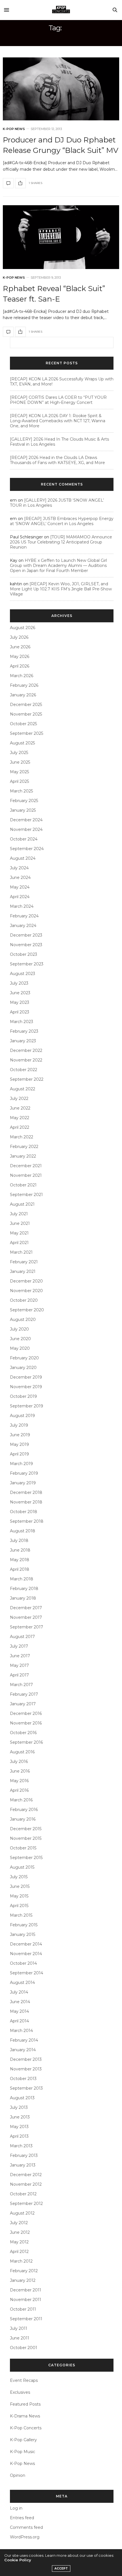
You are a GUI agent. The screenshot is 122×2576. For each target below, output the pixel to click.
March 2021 (21, 1252)
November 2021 (26, 1175)
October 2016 (23, 1733)
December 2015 (26, 1829)
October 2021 (23, 1185)
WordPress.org (25, 2537)
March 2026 (22, 676)
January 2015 (23, 1934)
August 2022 (23, 1089)
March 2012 (21, 2261)
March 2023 (22, 1022)
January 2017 (23, 1704)
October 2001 (24, 2348)
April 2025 (19, 781)
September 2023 (27, 964)
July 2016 (19, 1762)
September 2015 (26, 1858)
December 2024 (26, 820)
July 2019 (19, 1425)
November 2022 (26, 1060)
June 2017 (20, 1656)
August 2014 (22, 1983)
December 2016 (26, 1713)
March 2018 (22, 1579)
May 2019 (19, 1444)
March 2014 (21, 2031)
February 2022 (24, 1147)
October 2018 (24, 1512)
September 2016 (26, 1742)
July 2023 (19, 983)
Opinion (18, 2475)
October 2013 (23, 2079)
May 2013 (19, 2127)
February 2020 (24, 1358)
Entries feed (22, 2518)
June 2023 (20, 993)
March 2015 (21, 1915)
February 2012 (24, 2271)
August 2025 (22, 743)
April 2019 (19, 1454)
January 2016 (23, 1819)
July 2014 (19, 1992)
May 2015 (19, 1896)
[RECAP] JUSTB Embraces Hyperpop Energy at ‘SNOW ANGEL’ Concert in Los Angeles (62, 521)
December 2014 (26, 1944)
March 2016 (21, 1800)
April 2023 (20, 1012)
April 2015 (19, 1906)
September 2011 (26, 2319)
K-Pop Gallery (23, 2440)
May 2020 (20, 1348)
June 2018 (20, 1550)
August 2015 (22, 1867)
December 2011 (26, 2290)
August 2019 (22, 1416)
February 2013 (24, 2155)
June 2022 (20, 1108)
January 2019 (23, 1483)
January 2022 (23, 1156)
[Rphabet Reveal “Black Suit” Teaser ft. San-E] (61, 237)
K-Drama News (25, 2416)
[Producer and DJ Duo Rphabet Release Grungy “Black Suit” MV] (61, 89)
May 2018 (20, 1560)
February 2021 (24, 1262)
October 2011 (23, 2309)
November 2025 (26, 714)
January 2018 (23, 1598)
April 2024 (20, 897)
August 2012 (22, 2213)
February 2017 (24, 1694)
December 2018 (26, 1492)
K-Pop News (14, 129)
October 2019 (23, 1396)
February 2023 (24, 1031)
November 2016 (26, 1723)
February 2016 (24, 1810)
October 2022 (24, 1070)
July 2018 (19, 1541)
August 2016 (22, 1752)
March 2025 (21, 791)
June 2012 (20, 2232)
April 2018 (20, 1569)
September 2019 (27, 1406)
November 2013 (26, 2069)
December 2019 (26, 1377)
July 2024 (19, 868)
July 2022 (19, 1099)
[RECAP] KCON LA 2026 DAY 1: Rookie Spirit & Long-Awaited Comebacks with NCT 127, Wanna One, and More (58, 421)
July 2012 (19, 2223)
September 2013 (26, 2088)
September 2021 (26, 1195)
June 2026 (20, 647)
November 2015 (26, 1838)
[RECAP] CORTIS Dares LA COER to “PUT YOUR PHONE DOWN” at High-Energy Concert (58, 400)
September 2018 (27, 1521)
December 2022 (26, 1050)
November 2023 (26, 945)
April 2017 (19, 1675)
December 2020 (26, 1281)
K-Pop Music (23, 2452)
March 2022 (22, 1137)
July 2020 (19, 1329)
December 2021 (26, 1166)
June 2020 (20, 1339)
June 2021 (20, 1223)
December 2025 (26, 705)
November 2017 (26, 1617)
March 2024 (22, 906)
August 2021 (22, 1204)
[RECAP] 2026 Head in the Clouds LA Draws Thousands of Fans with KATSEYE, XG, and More (57, 460)
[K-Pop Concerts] (61, 10)
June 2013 (20, 2117)
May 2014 (19, 2011)
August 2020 (23, 1320)
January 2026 (23, 695)
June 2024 (20, 878)
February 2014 (24, 2040)
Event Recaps (24, 2380)
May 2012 (19, 2242)
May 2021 (19, 1233)
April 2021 (19, 1243)
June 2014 (20, 2002)
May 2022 (20, 1118)
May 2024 (20, 887)
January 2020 (23, 1368)
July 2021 (19, 1214)
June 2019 (20, 1435)
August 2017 (22, 1637)
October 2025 (23, 724)
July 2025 (19, 753)
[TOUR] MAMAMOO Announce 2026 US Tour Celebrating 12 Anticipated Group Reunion (61, 542)
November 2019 (26, 1387)
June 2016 (20, 1771)
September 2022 (27, 1079)
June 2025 (20, 762)
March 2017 (21, 1685)
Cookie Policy (18, 2560)
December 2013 (26, 2059)
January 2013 (23, 2165)
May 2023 (20, 1002)
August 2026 (23, 628)
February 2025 (24, 801)
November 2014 (26, 1954)
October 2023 (24, 954)
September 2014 (27, 1973)
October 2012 (23, 2194)
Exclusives (20, 2392)
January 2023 (23, 1041)
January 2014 (23, 2050)
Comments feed (26, 2527)
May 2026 (20, 657)
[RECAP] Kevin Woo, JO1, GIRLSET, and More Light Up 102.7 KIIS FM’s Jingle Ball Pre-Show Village (61, 589)
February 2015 (24, 1925)
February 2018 (24, 1589)
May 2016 (19, 1781)
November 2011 (26, 2300)
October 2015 (23, 1848)
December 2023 (26, 935)
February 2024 (24, 916)
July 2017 (19, 1646)
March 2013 (21, 2146)
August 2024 (23, 858)
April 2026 (20, 666)
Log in (16, 2508)
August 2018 (23, 1531)
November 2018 (26, 1502)
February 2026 (24, 685)
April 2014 (19, 2021)
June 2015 (20, 1886)
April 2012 (19, 2252)
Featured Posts (25, 2404)
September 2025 (27, 733)
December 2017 (26, 1608)
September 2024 (27, 849)
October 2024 (24, 839)
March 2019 (21, 1464)
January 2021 (23, 1271)
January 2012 (23, 2280)
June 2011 (20, 2338)
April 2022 (20, 1127)
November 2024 (26, 829)
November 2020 (26, 1291)
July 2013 (19, 2107)
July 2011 (19, 2328)
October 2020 (24, 1300)
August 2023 (23, 974)
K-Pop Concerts (26, 2428)
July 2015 (19, 1877)
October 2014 (23, 1963)
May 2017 (19, 1665)
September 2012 (26, 2204)
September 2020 (27, 1310)
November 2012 (26, 2184)
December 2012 (26, 2175)
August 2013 (22, 2098)
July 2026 (19, 637)
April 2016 (19, 1790)
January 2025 (23, 810)
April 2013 (19, 2136)
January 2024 (23, 926)
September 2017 (27, 1627)
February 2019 (24, 1473)
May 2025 (19, 772)
